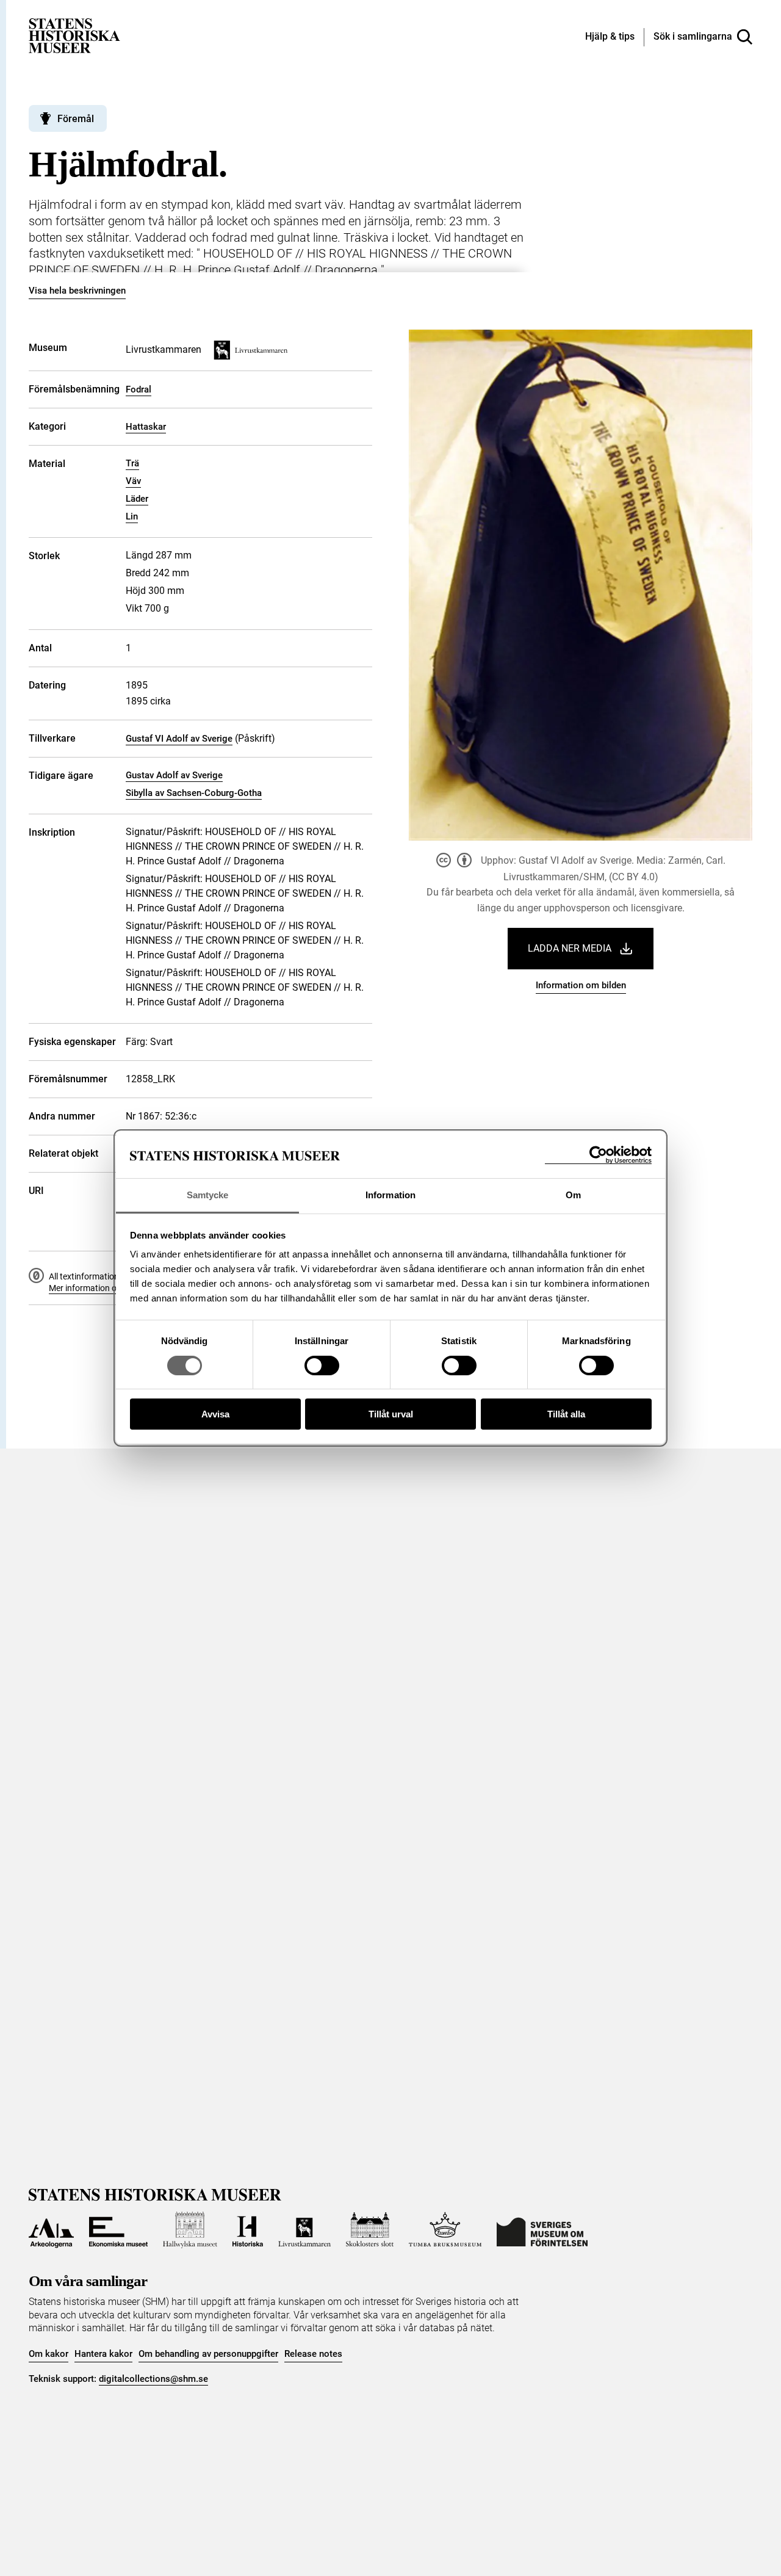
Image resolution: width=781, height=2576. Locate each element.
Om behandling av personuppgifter (208, 2354)
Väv (133, 481)
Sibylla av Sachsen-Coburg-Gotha (194, 793)
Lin (132, 516)
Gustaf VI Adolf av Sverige (179, 739)
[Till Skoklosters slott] (370, 2230)
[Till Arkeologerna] (51, 2230)
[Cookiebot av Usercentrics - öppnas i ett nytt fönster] (598, 1155)
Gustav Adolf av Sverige (174, 775)
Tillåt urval (391, 1415)
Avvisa (215, 1415)
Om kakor (49, 2354)
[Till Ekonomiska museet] (118, 2230)
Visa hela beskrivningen (77, 291)
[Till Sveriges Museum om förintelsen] (542, 2230)
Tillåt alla (566, 1415)
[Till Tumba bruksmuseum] (445, 2230)
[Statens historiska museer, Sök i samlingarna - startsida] (74, 35)
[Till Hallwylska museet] (190, 2230)
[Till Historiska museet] (248, 2230)
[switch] (322, 1366)
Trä (132, 463)
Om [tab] (573, 1196)
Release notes (313, 2354)
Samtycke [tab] (208, 1196)
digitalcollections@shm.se (153, 2379)
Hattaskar (146, 427)
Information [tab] (390, 1196)
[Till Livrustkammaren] (304, 2230)
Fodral (139, 389)
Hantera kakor (103, 2354)
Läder (137, 499)
